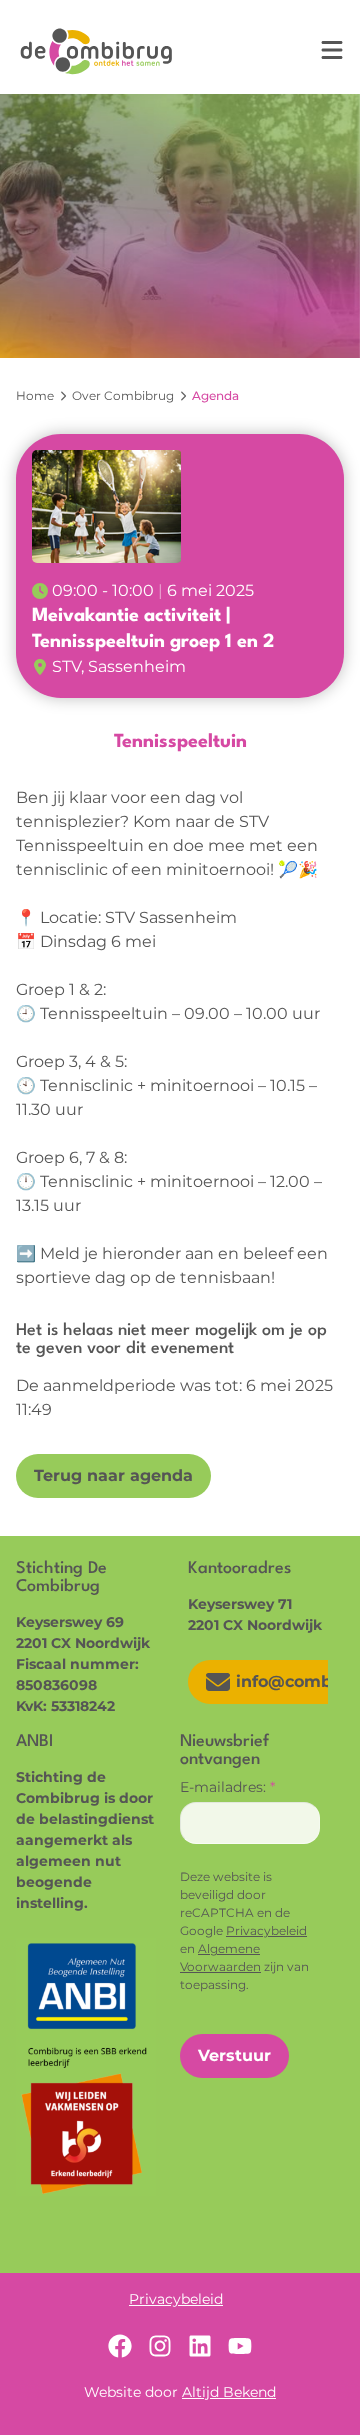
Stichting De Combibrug (96, 51)
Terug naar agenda (113, 1475)
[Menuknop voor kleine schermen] (332, 50)
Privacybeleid (266, 1930)
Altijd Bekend (229, 2392)
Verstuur (234, 2055)
